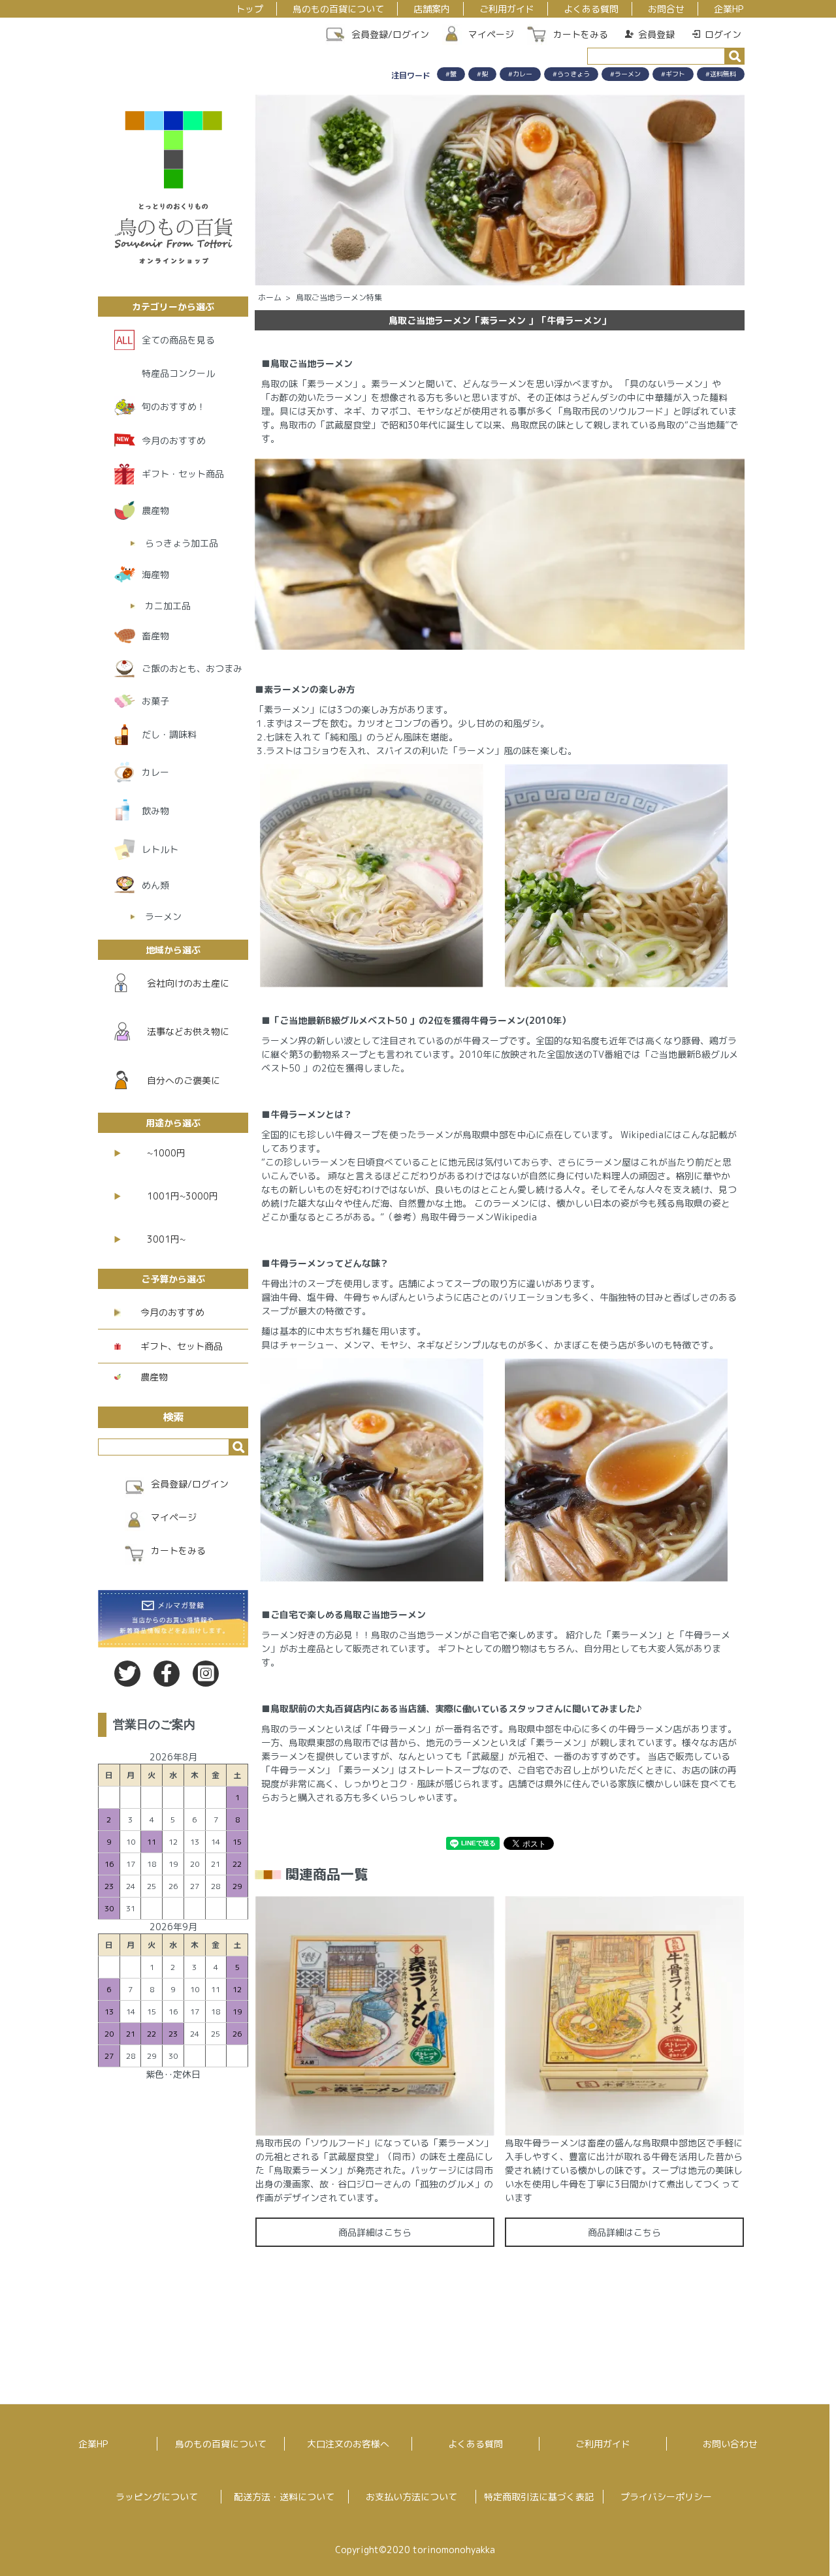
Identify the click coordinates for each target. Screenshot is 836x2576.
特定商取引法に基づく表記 (539, 2497)
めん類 (155, 885)
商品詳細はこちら (375, 2232)
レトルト (160, 849)
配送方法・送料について (284, 2497)
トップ (249, 9)
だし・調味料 (169, 734)
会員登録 (656, 34)
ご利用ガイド (507, 9)
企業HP (729, 9)
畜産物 (155, 636)
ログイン (723, 34)
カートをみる (581, 34)
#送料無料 (721, 74)
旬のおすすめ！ (174, 406)
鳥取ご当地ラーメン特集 (339, 297)
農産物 (155, 510)
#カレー (520, 74)
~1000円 (166, 1153)
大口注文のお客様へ (348, 2444)
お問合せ (666, 9)
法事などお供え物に (188, 1031)
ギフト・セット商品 (183, 474)
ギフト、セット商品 (182, 1346)
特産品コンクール (178, 373)
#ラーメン (625, 74)
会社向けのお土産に (188, 983)
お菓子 (155, 701)
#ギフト (673, 74)
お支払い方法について (411, 2497)
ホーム (270, 297)
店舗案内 (432, 9)
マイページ (491, 34)
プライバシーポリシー (666, 2497)
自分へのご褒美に (184, 1080)
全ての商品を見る (178, 340)
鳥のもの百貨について (338, 9)
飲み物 (155, 811)
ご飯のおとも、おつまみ (192, 668)
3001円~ (166, 1239)
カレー (155, 772)
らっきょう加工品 (182, 543)
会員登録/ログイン (390, 34)
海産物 (155, 574)
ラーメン (163, 916)
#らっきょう (571, 74)
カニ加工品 (168, 606)
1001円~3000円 (183, 1196)
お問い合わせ (730, 2444)
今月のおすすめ (174, 440)
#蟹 (451, 74)
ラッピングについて (157, 2497)
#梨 (482, 74)
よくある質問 (591, 9)
